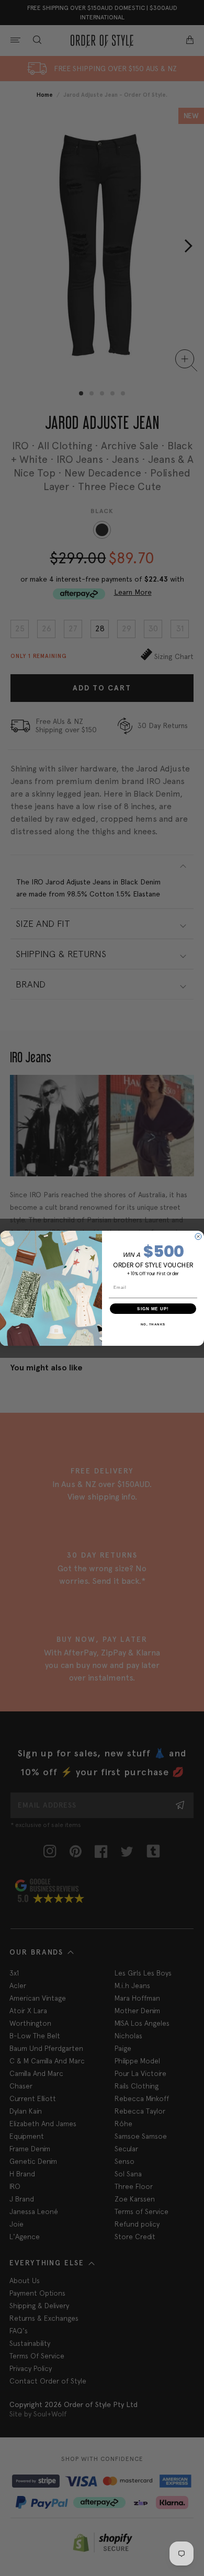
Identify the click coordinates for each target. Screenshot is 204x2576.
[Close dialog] (198, 1236)
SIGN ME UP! (153, 1308)
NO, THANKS (153, 1324)
